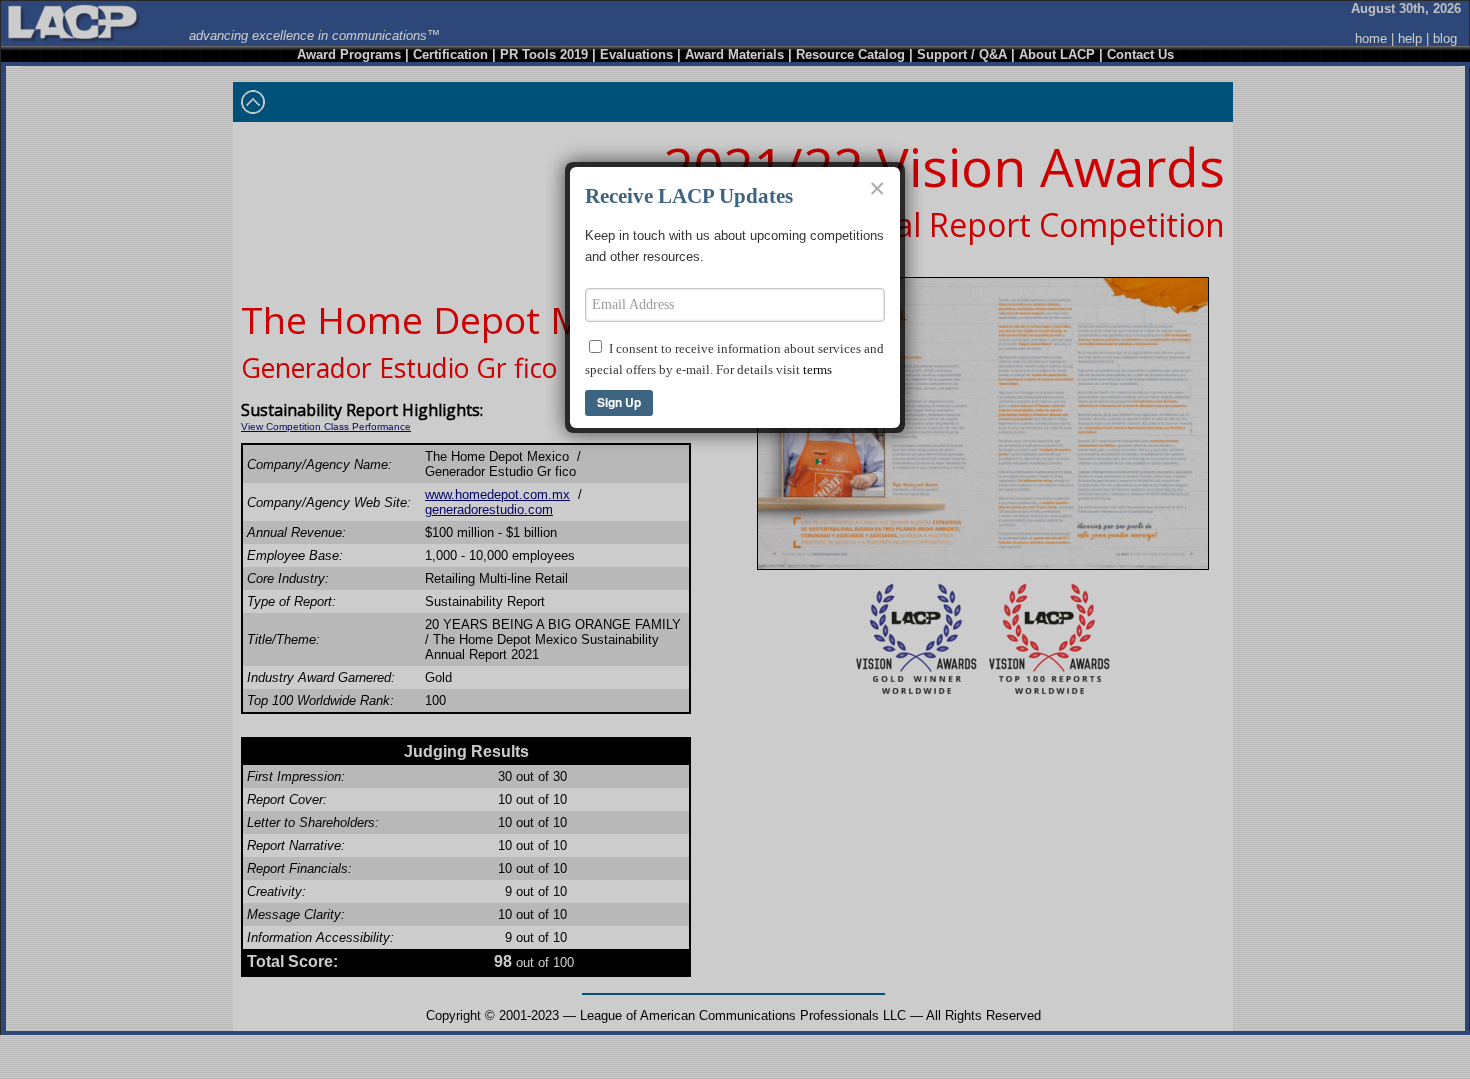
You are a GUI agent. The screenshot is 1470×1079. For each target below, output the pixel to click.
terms (817, 369)
